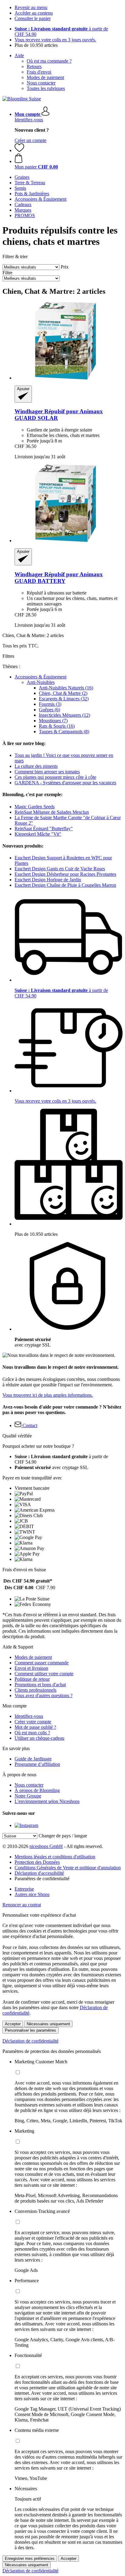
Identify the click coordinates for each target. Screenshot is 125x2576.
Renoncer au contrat (22, 1905)
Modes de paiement (45, 77)
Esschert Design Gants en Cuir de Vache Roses (60, 869)
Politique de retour (32, 1679)
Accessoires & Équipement (41, 677)
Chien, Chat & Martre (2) (63, 693)
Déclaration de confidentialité (30, 2041)
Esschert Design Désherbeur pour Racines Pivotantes (65, 874)
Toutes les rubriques (46, 88)
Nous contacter (41, 83)
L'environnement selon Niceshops (47, 1801)
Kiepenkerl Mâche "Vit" (38, 834)
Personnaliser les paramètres (30, 2030)
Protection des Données (37, 1862)
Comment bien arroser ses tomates (47, 772)
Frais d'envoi (39, 72)
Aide (19, 55)
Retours (34, 66)
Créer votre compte (33, 1722)
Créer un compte (30, 140)
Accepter (13, 2024)
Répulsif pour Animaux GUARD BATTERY (59, 578)
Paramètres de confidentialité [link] (42, 1879)
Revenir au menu (31, 7)
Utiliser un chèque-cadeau (39, 1738)
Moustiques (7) (53, 721)
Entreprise (24, 1889)
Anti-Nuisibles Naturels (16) (66, 688)
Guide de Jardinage (33, 1759)
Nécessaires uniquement (48, 2024)
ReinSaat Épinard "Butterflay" (44, 829)
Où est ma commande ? (49, 61)
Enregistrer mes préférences (30, 2559)
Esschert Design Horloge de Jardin (48, 880)
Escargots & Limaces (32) (64, 699)
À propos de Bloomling (37, 1790)
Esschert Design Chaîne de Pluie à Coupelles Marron (65, 885)
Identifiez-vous (29, 120)
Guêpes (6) (49, 710)
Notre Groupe (28, 1796)
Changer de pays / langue (63, 1836)
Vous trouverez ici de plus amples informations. (48, 1395)
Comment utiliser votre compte (44, 1674)
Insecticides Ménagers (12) (64, 715)
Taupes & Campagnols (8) (64, 732)
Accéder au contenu (34, 13)
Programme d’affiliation (37, 1764)
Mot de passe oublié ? (35, 1727)
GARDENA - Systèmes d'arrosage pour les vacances (65, 783)
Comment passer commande (42, 1663)
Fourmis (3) (50, 704)
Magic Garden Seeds (35, 807)
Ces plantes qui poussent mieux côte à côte (55, 777)
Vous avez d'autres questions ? (44, 1695)
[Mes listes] (19, 150)
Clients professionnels (35, 1690)
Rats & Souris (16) (57, 726)
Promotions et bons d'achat (40, 1685)
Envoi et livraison (31, 1668)
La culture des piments (36, 766)
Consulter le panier (33, 18)
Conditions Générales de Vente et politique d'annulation (68, 1868)
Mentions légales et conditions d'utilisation (55, 1857)
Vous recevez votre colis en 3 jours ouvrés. (55, 40)
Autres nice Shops (32, 1894)
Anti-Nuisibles (41, 682)
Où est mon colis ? (32, 1733)
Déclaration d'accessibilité (39, 1873)
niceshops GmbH (46, 1846)
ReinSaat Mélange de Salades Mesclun (52, 812)
